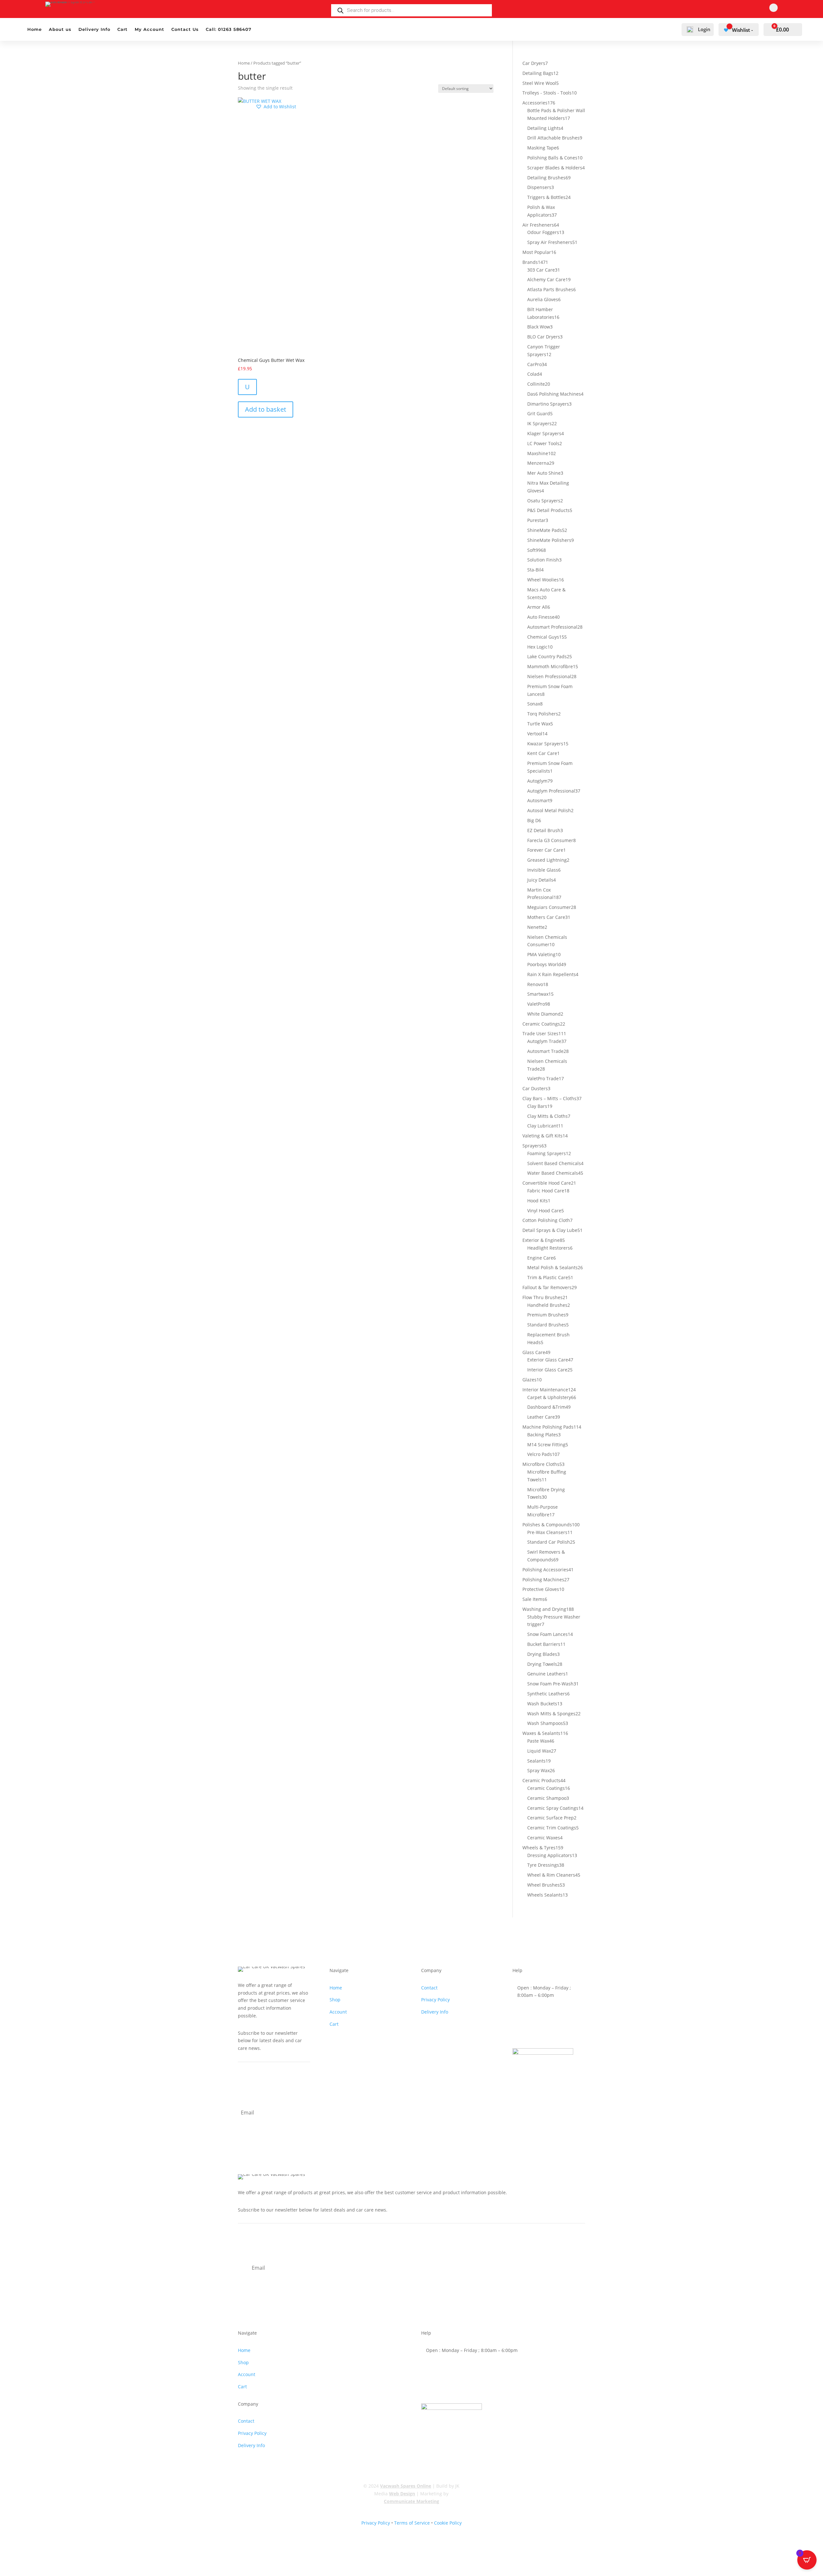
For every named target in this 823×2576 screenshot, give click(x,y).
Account (338, 2012)
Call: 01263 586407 (229, 29)
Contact (429, 1988)
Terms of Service (412, 2523)
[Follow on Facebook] (773, 8)
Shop (335, 2000)
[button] (276, 107)
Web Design (402, 2494)
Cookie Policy (448, 2523)
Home (35, 29)
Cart (122, 29)
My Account (149, 29)
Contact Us (185, 29)
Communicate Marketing (411, 2501)
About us (60, 29)
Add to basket (266, 409)
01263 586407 (542, 2012)
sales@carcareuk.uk (549, 2032)
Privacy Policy (435, 2000)
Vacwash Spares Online (406, 2486)
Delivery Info (94, 29)
